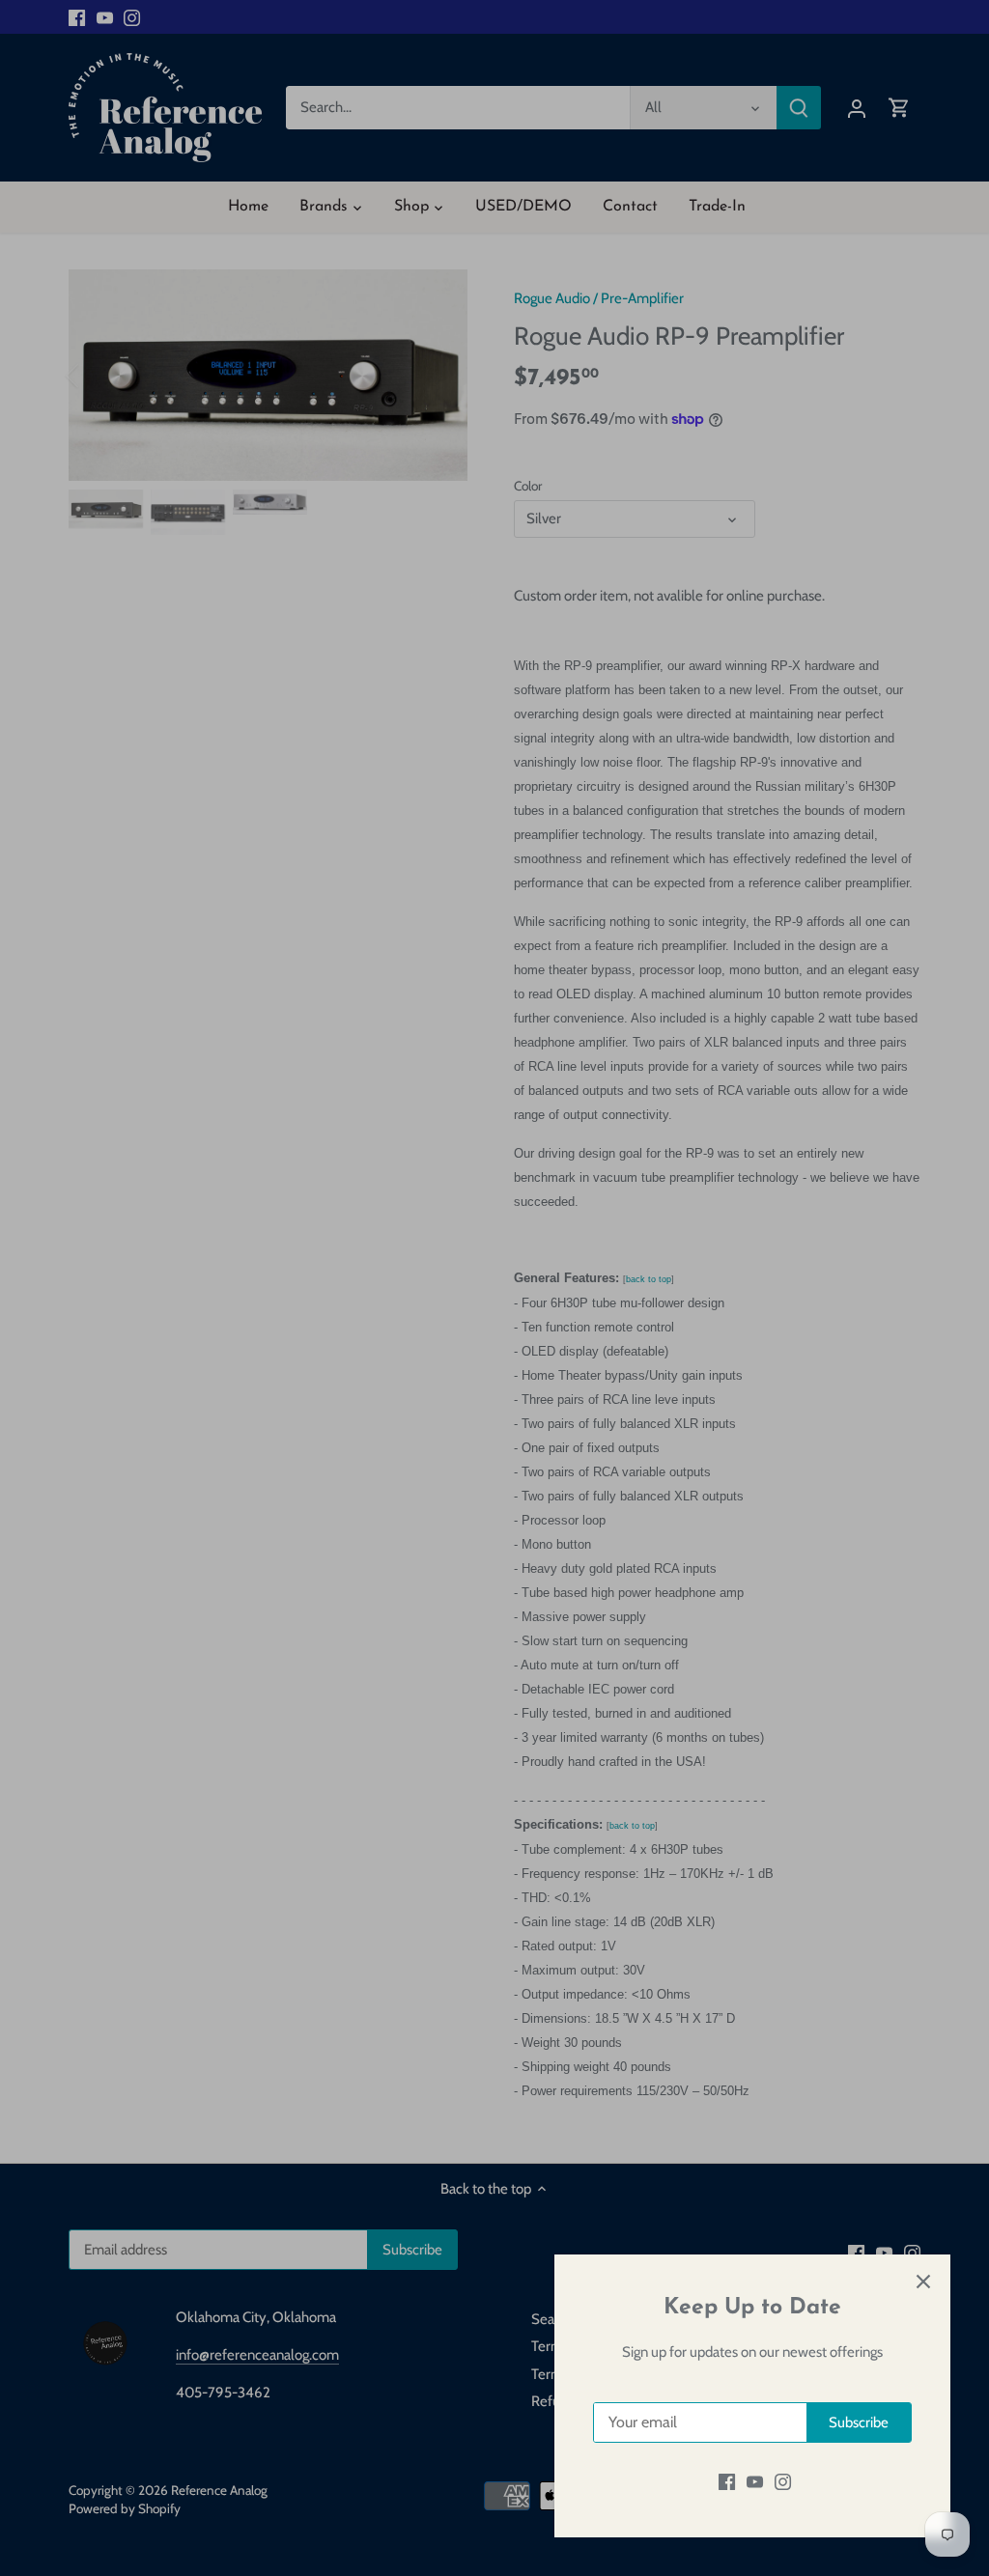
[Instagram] (783, 2482)
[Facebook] (727, 2482)
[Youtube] (755, 2482)
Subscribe (859, 2422)
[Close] (923, 2282)
